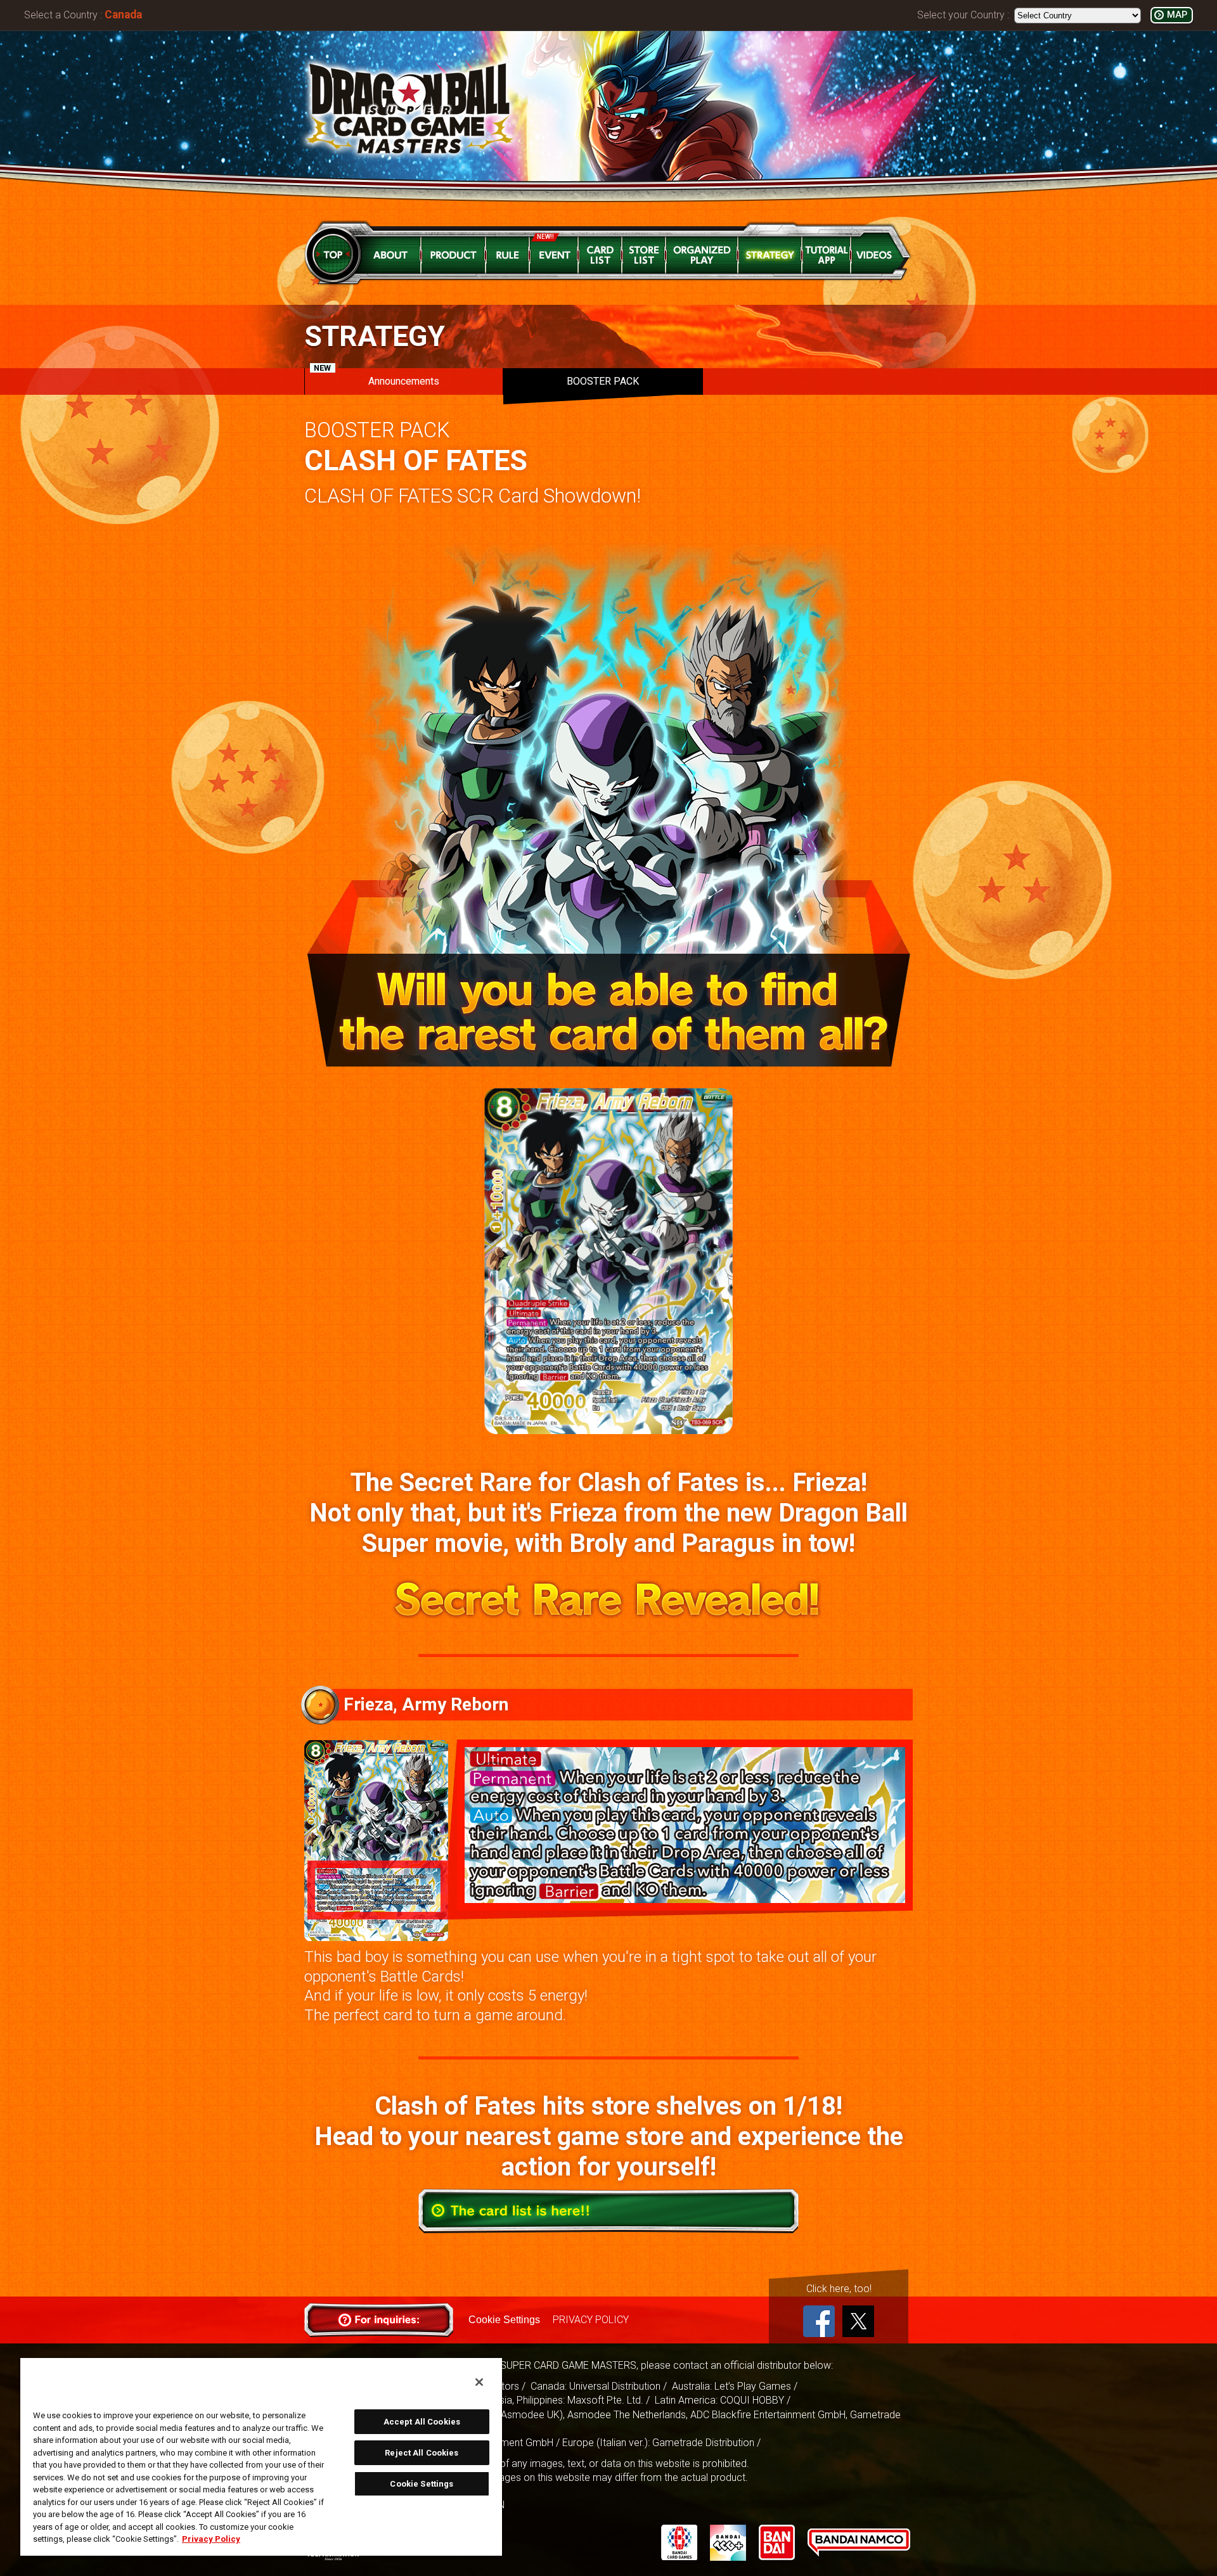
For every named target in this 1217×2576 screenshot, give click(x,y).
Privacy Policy (211, 2539)
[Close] (479, 2382)
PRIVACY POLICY (591, 2320)
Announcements (377, 378)
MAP (1177, 15)
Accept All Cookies (422, 2422)
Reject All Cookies (422, 2453)
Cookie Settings (504, 2320)
